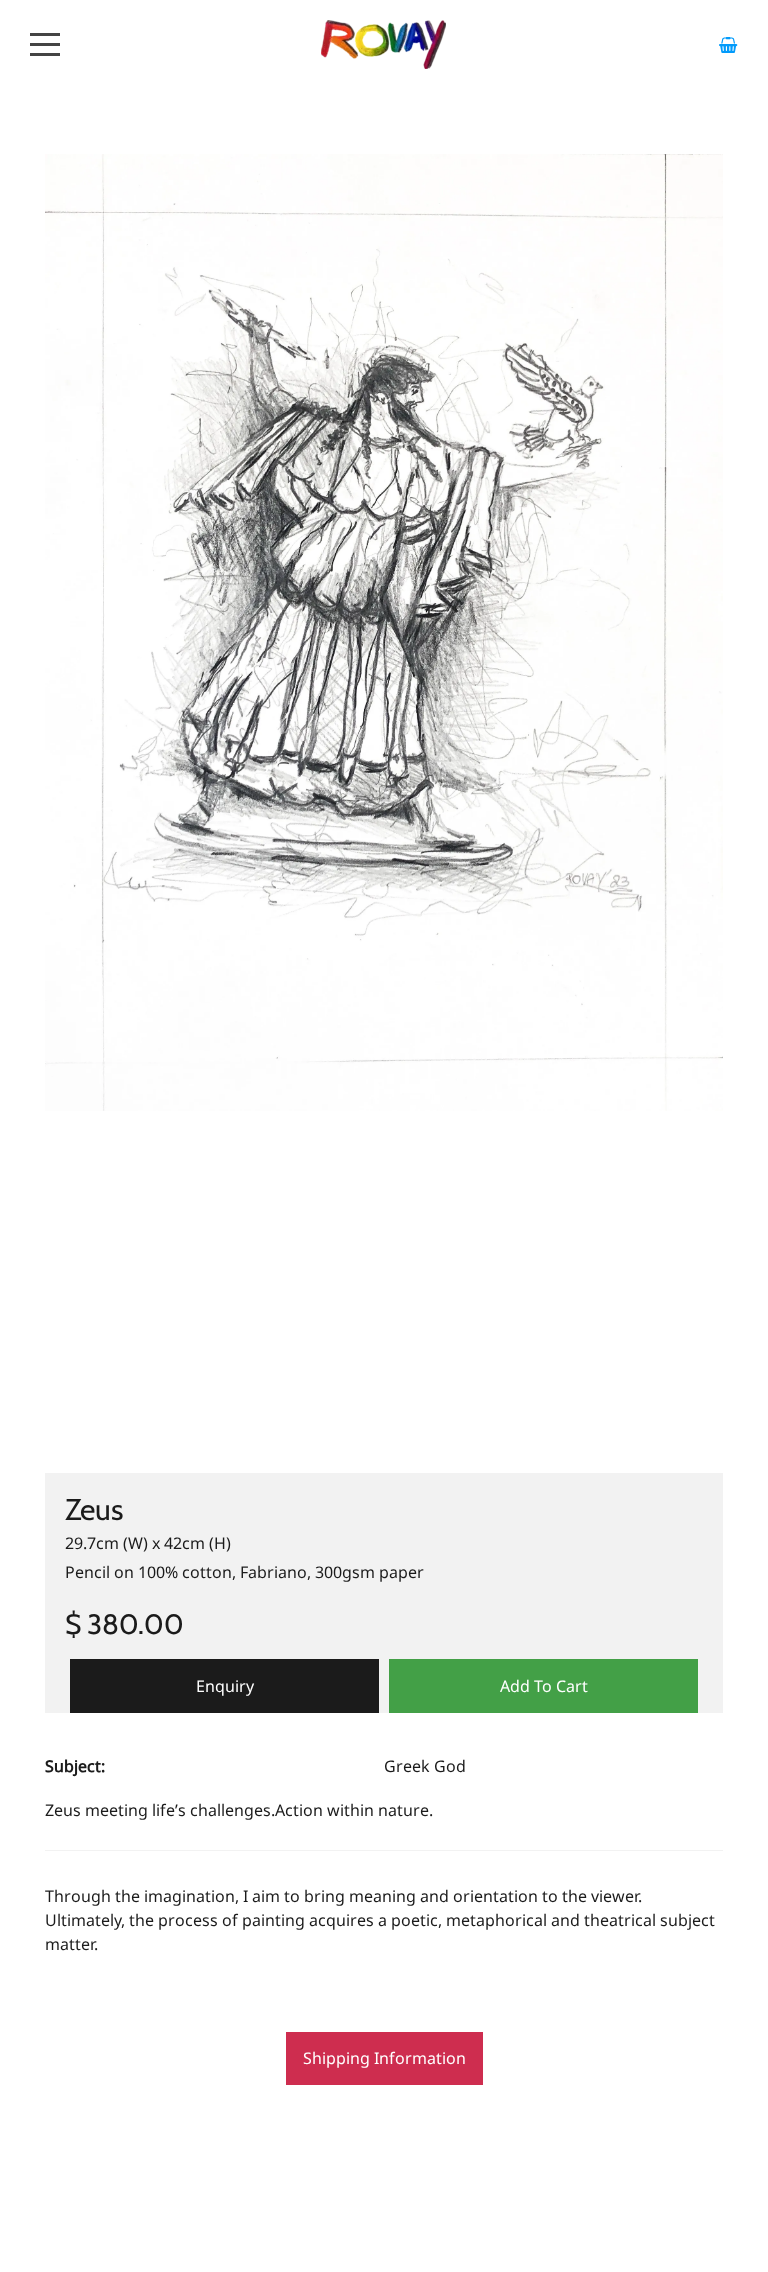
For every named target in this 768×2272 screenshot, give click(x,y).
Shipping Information (384, 2058)
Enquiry (225, 1686)
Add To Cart (544, 1686)
